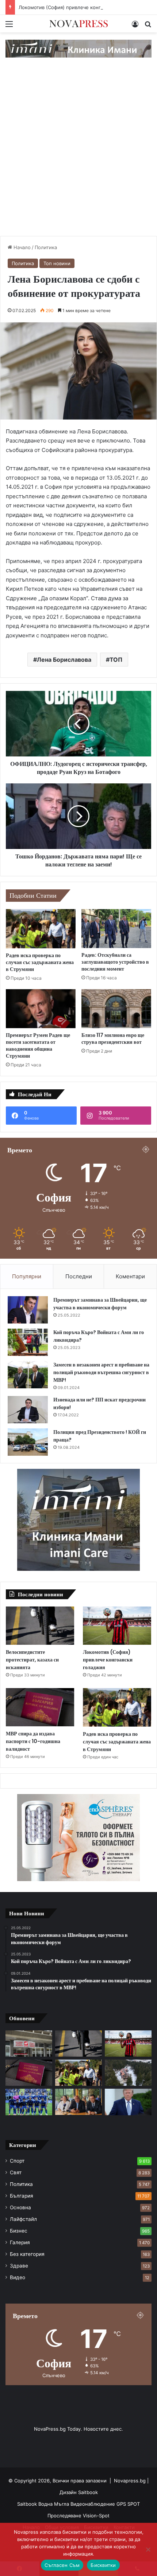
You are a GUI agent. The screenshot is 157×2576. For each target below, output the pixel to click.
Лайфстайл (23, 2219)
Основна (20, 2207)
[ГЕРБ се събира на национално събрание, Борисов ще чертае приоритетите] (78, 2102)
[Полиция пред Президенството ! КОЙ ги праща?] (28, 1442)
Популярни (27, 1276)
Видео (18, 2277)
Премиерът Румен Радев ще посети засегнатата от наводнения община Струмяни (38, 1045)
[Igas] (78, 48)
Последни (79, 1276)
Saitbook (88, 2492)
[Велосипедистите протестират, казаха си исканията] (40, 1626)
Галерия (20, 2242)
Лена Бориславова (64, 660)
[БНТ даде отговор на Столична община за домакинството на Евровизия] (29, 2044)
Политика (46, 247)
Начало (21, 247)
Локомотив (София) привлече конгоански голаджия (80, 7)
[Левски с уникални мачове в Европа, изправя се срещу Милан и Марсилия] (29, 2102)
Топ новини (57, 263)
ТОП (116, 660)
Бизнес (19, 2231)
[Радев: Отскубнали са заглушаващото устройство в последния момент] (116, 929)
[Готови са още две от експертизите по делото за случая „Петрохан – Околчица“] (128, 2073)
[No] (148, 2549)
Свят (16, 2172)
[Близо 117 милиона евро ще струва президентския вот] (116, 1009)
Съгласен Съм (62, 2565)
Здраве (19, 2266)
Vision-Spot (96, 2516)
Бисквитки (103, 2565)
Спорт (17, 2161)
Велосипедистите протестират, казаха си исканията (32, 1660)
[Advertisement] (78, 154)
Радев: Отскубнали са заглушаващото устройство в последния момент (115, 962)
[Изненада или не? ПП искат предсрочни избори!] (28, 1410)
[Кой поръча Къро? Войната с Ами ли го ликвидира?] (28, 1342)
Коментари (130, 1276)
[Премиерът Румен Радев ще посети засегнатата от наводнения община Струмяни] (41, 1009)
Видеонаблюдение (93, 2504)
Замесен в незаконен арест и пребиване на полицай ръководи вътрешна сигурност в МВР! (101, 1372)
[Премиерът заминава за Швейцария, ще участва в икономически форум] (28, 1310)
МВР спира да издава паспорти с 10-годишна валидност (33, 1741)
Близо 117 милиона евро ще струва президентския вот (113, 1039)
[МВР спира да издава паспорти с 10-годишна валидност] (40, 1707)
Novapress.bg (130, 2481)
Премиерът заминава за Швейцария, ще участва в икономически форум (100, 1304)
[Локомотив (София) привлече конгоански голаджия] (117, 1626)
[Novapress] (78, 24)
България (22, 2196)
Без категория (27, 2254)
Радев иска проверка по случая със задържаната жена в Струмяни (40, 962)
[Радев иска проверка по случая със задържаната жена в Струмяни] (41, 929)
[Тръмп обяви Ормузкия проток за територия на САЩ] (128, 2102)
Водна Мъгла (54, 2504)
